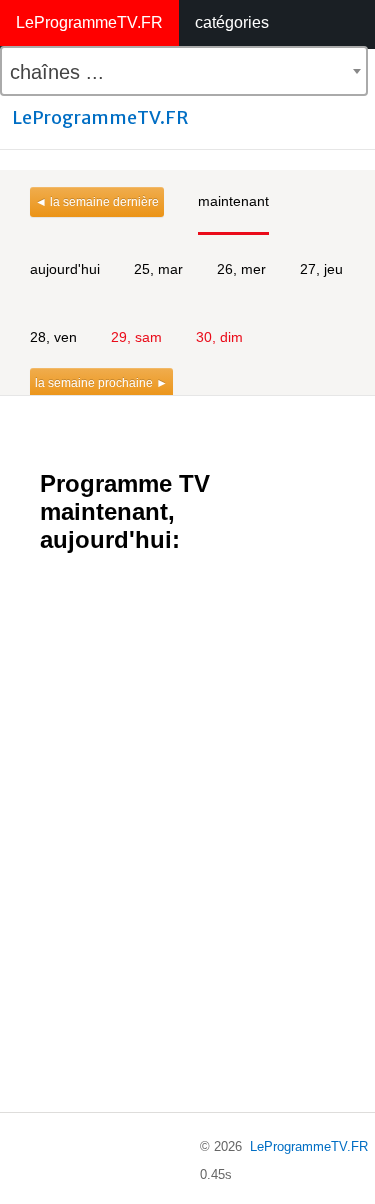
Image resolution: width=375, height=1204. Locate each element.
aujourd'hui (65, 269)
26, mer (241, 269)
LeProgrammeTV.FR (89, 22)
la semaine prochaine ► (101, 383)
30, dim (219, 337)
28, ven (53, 337)
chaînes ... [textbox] (57, 72)
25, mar (158, 269)
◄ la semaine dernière (97, 202)
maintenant (233, 201)
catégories (232, 22)
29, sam (136, 337)
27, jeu (321, 269)
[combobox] (184, 71)
